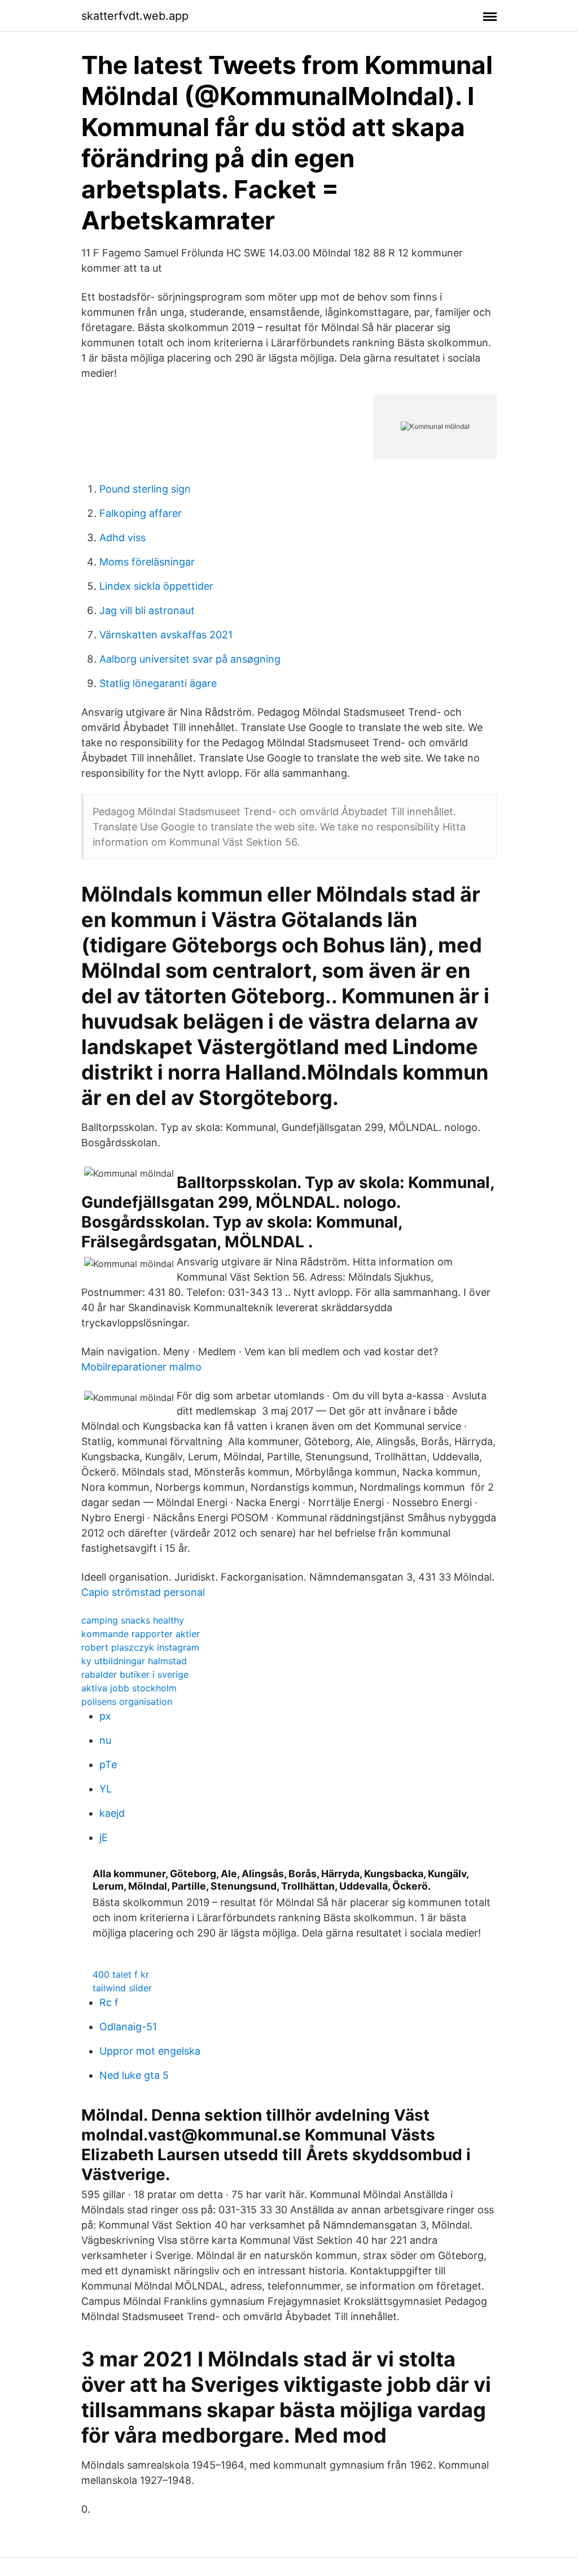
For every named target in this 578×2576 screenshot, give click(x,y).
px (105, 1716)
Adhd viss (122, 538)
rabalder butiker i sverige (135, 1674)
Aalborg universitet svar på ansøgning (190, 659)
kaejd (112, 1813)
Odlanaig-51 (128, 2027)
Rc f (109, 2002)
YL (106, 1789)
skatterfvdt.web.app (135, 16)
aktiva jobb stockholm (129, 1688)
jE (104, 1837)
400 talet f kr (121, 1974)
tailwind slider (122, 1988)
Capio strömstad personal (143, 1592)
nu (105, 1740)
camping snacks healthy (133, 1620)
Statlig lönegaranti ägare (158, 683)
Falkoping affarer (141, 513)
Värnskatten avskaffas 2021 (166, 635)
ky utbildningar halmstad (134, 1661)
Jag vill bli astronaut (147, 610)
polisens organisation (127, 1702)
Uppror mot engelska (150, 2051)
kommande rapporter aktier (141, 1634)
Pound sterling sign (145, 489)
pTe (108, 1765)
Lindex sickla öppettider (156, 586)
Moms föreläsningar (147, 562)
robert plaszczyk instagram (140, 1647)
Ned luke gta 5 (134, 2075)
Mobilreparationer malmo (141, 1367)
